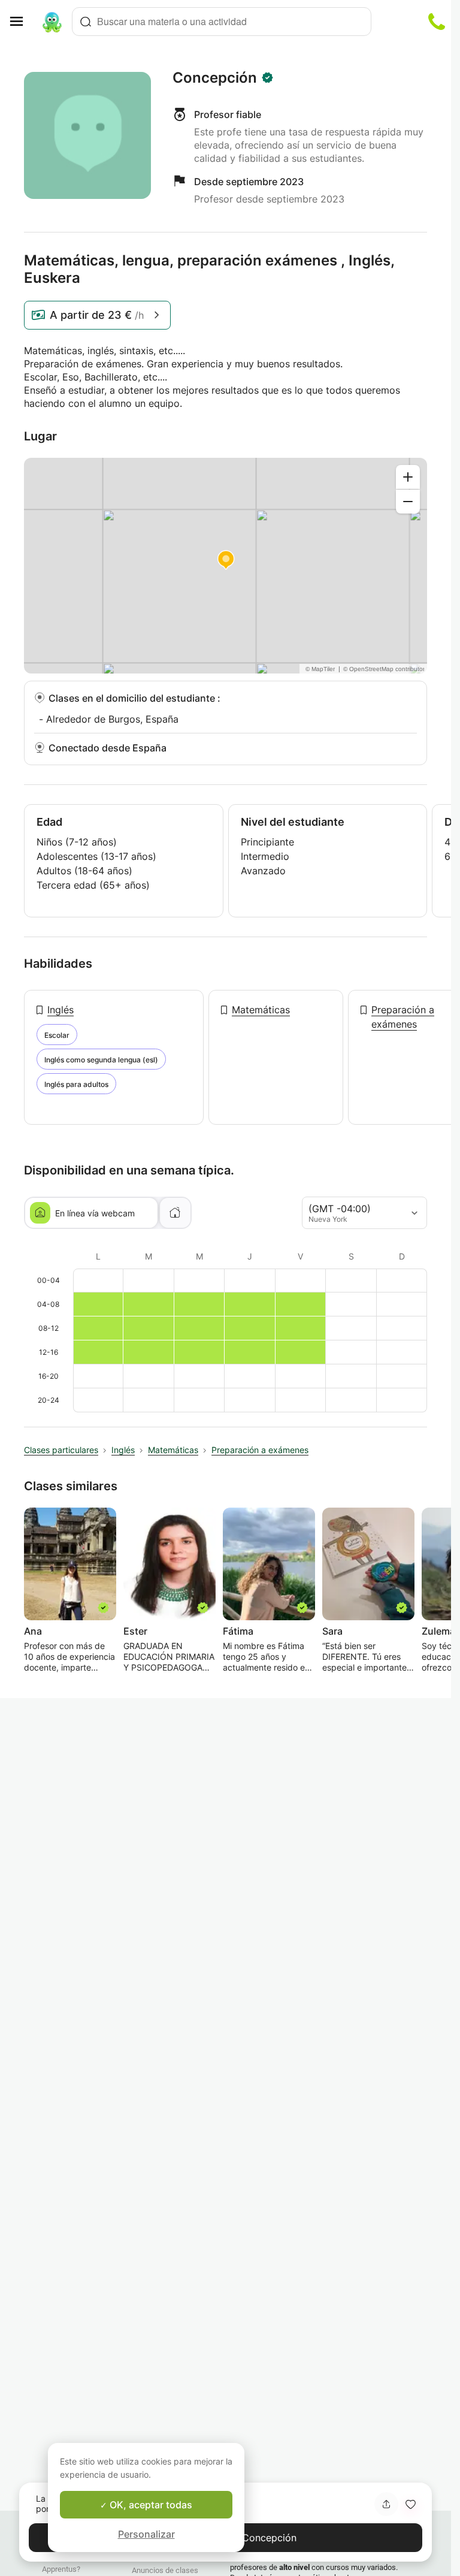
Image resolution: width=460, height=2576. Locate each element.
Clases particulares (61, 1450)
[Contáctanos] (437, 22)
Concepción (215, 78)
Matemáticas (261, 1010)
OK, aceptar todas (150, 2505)
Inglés (60, 1010)
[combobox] (222, 22)
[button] (410, 2504)
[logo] (52, 22)
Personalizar (146, 2534)
